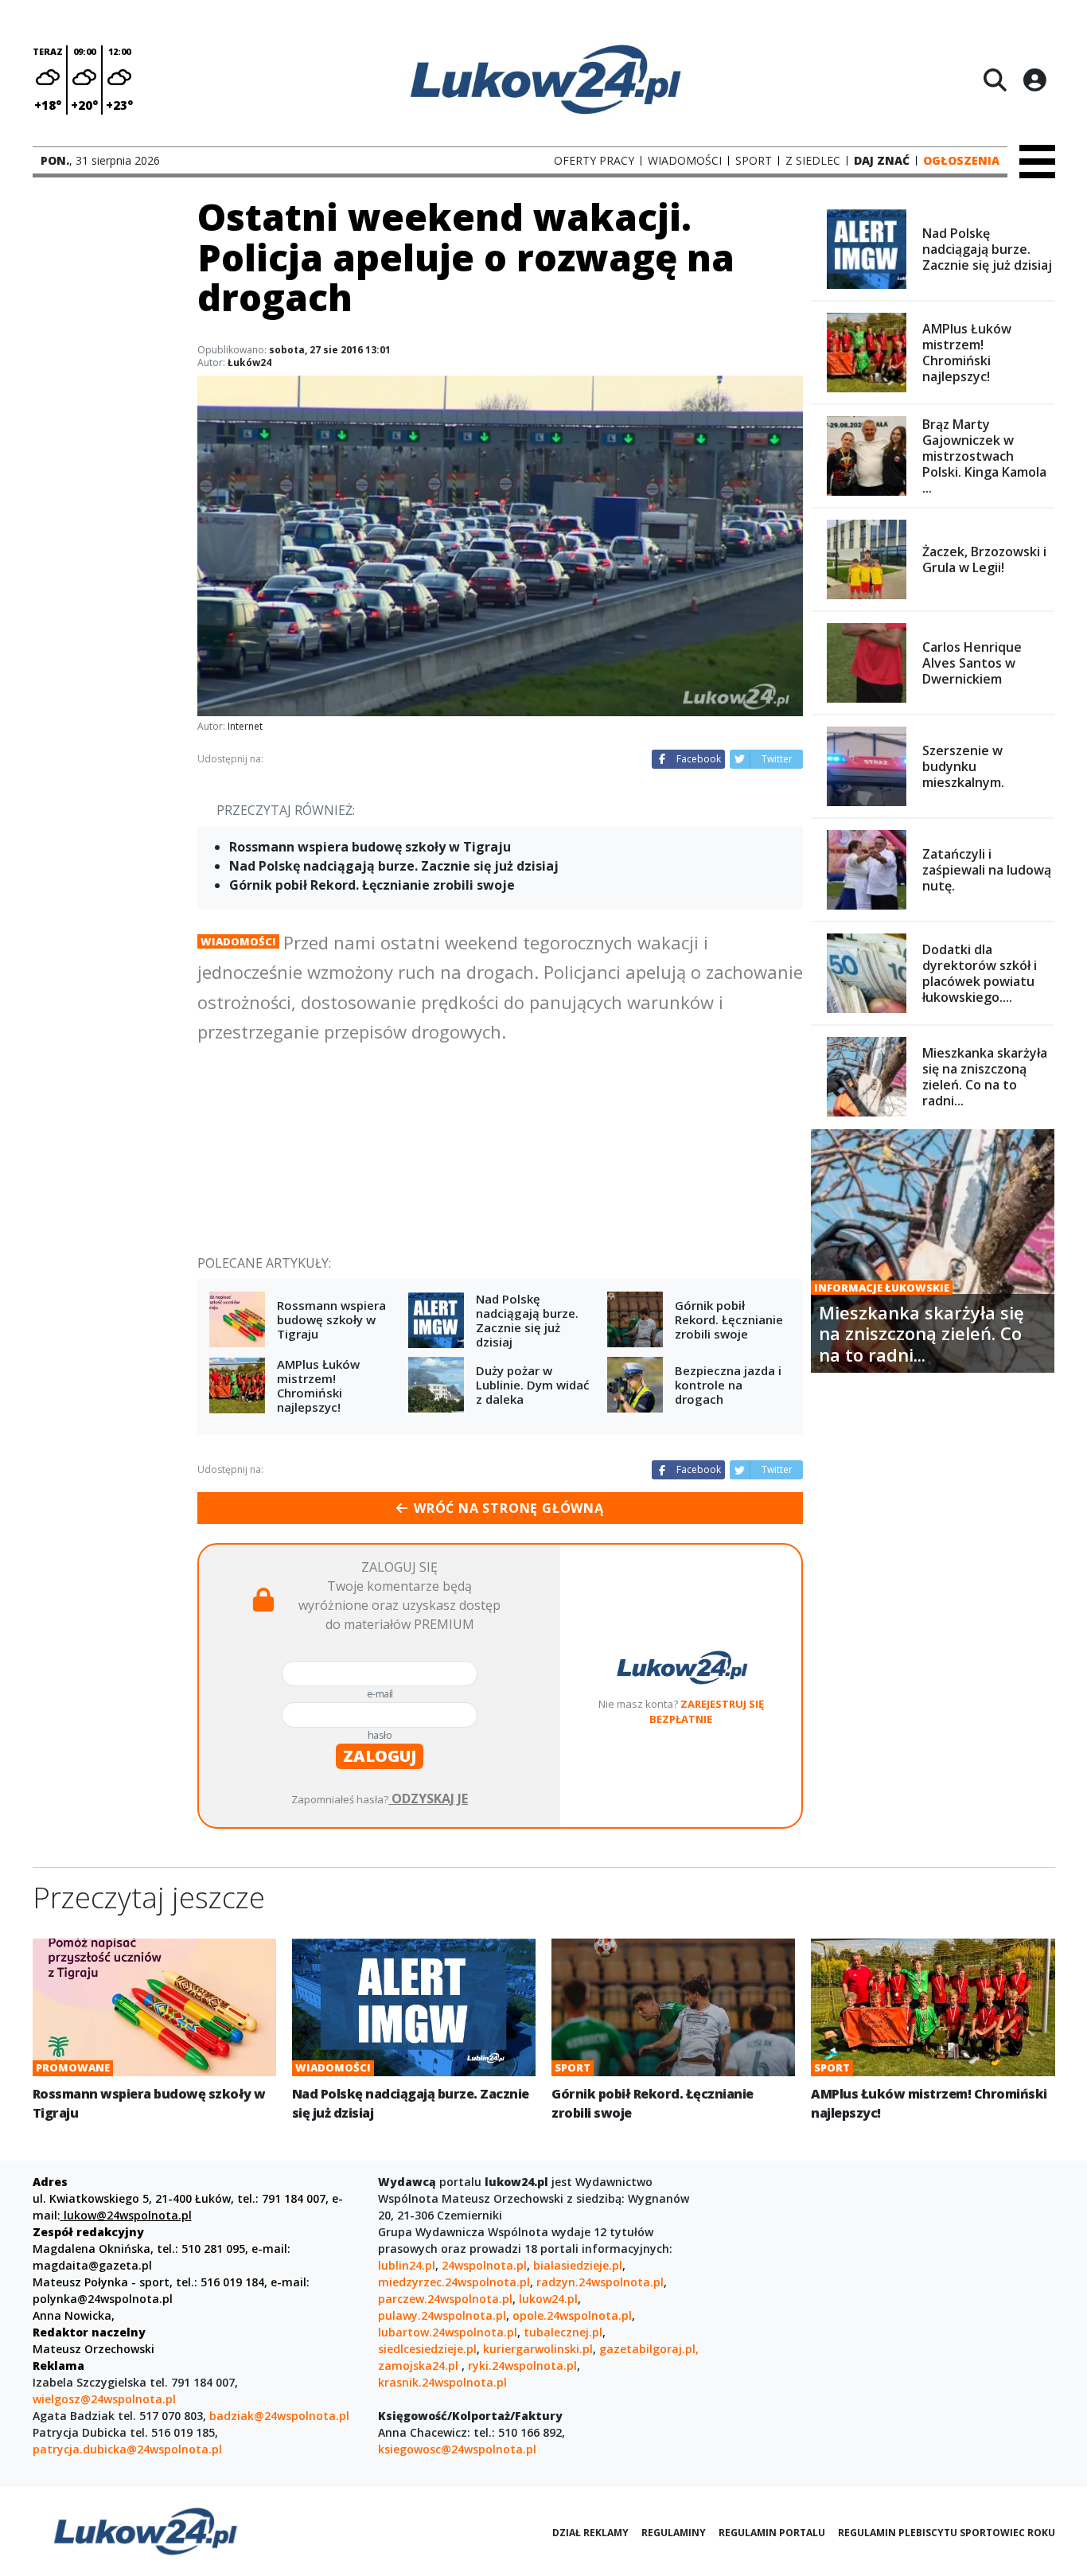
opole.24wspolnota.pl (572, 2315)
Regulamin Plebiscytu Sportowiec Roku (947, 2533)
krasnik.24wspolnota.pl (442, 2382)
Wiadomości (238, 941)
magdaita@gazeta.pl (92, 2265)
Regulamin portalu (772, 2533)
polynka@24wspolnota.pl (103, 2299)
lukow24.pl (548, 2299)
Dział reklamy (590, 2533)
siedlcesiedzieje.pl (427, 2349)
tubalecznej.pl (563, 2332)
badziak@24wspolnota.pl (279, 2416)
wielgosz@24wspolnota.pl (104, 2399)
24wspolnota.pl (484, 2265)
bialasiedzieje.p (576, 2265)
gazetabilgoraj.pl (647, 2349)
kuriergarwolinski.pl (538, 2349)
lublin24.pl (407, 2265)
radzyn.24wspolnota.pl (600, 2282)
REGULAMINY (674, 2533)
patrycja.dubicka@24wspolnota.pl (127, 2449)
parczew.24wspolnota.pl (445, 2299)
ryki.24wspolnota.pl (522, 2366)
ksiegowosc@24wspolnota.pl (457, 2449)
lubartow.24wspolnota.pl (448, 2332)
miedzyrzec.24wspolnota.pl (454, 2282)
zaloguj (380, 1756)
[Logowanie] (1034, 80)
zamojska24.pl (420, 2366)
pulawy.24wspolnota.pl (442, 2315)
